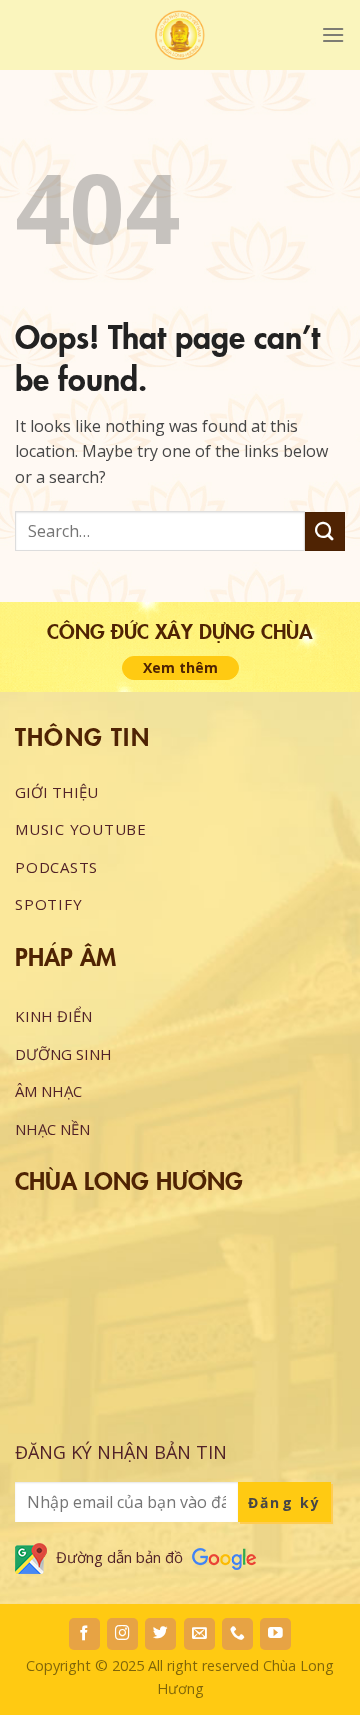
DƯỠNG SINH (63, 1054)
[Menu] (333, 34)
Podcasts (56, 867)
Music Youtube (81, 829)
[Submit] (325, 531)
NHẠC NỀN (52, 1129)
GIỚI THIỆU (56, 792)
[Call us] (237, 1634)
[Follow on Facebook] (84, 1634)
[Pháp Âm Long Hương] (180, 35)
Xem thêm (180, 667)
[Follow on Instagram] (122, 1634)
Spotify (48, 904)
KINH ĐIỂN (53, 1016)
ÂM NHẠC (48, 1091)
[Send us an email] (199, 1634)
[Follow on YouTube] (275, 1634)
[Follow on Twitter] (160, 1634)
